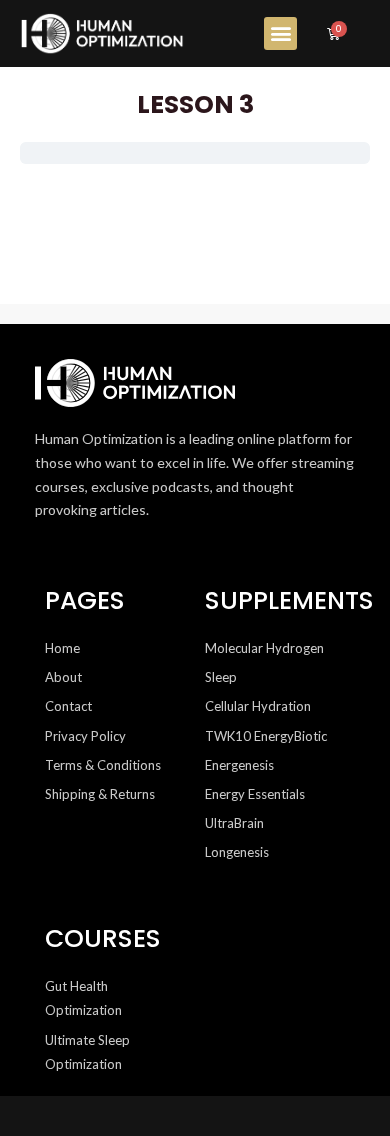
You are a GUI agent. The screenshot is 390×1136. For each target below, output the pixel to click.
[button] (280, 33)
